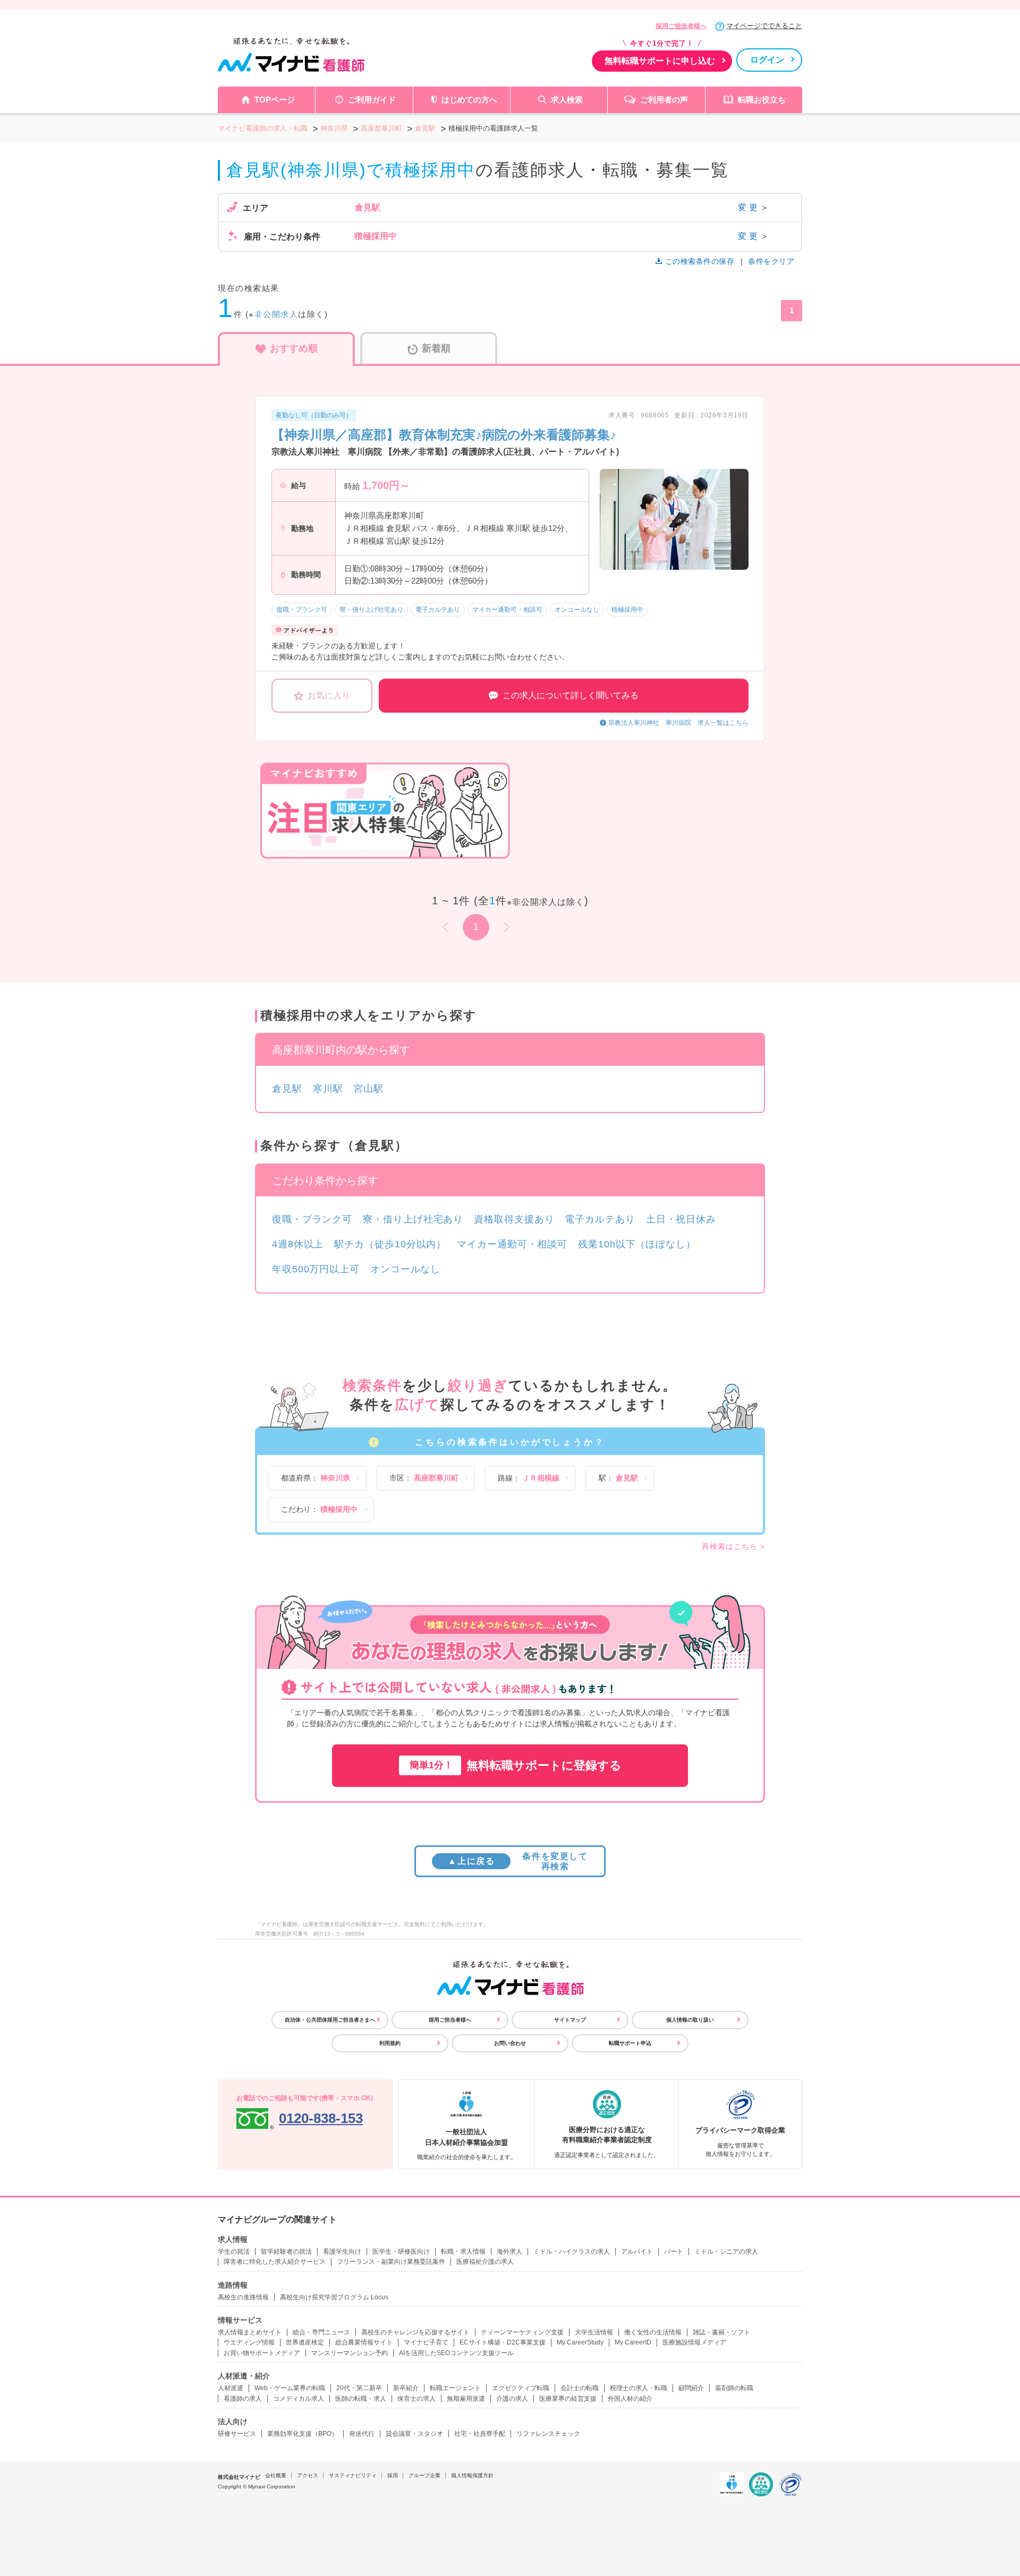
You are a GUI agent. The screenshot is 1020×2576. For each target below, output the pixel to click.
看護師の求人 (243, 2399)
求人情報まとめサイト (250, 2332)
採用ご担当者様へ (681, 26)
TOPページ (275, 100)
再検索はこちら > (733, 1546)
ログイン (767, 60)
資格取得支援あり (514, 1219)
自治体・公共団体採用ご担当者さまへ (330, 2020)
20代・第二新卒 (359, 2388)
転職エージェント (455, 2388)
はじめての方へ (469, 100)
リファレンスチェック (548, 2434)
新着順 (436, 348)
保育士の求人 (416, 2399)
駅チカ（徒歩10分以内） (390, 1244)
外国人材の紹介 (630, 2399)
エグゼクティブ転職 (521, 2388)
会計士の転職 (580, 2388)
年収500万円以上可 (316, 1269)
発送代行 (362, 2434)
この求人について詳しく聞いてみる (571, 695)
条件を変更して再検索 (518, 1861)
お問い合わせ (510, 2043)
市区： (424, 1478)
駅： (618, 1478)
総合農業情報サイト (364, 2342)
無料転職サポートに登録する (516, 1765)
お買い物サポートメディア (262, 2353)
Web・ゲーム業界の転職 (290, 2388)
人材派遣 (231, 2388)
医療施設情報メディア (694, 2342)
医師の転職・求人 (361, 2399)
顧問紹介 (691, 2388)
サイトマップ (570, 2020)
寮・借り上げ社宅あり (413, 1219)
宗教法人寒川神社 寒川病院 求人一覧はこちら (678, 723)
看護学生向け (342, 2252)
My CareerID (633, 2342)
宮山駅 (368, 1089)
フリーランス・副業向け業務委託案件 (391, 2262)
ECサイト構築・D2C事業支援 (503, 2342)
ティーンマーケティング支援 (522, 2332)
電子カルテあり (600, 1219)
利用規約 (390, 2043)
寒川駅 (328, 1089)
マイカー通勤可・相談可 (512, 1244)
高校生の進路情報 (243, 2297)
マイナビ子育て (426, 2342)
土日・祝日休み (681, 1219)
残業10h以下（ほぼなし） (637, 1244)
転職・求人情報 (463, 2252)
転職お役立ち (762, 100)
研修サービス (237, 2434)
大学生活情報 (594, 2332)
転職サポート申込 (630, 2043)
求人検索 (567, 100)
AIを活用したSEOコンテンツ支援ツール (456, 2353)
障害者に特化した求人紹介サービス (275, 2262)
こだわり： (319, 1509)
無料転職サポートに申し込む (660, 61)
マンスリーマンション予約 (350, 2353)
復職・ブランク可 (312, 1219)
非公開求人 (277, 314)
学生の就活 (234, 2252)
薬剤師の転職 (734, 2388)
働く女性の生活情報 (653, 2332)
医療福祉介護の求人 (485, 2262)
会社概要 (276, 2475)
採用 (393, 2475)
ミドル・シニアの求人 (726, 2252)
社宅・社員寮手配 (480, 2434)
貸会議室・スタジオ (414, 2434)
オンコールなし (405, 1269)
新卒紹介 (406, 2388)
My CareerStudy (580, 2342)
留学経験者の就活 (286, 2252)
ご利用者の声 (664, 100)
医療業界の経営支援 (568, 2399)
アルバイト (637, 2252)
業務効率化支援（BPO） (303, 2434)
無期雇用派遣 (466, 2399)
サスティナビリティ (353, 2475)
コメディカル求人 (299, 2399)
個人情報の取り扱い (690, 2020)
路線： (529, 1478)
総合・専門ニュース (321, 2332)
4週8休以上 (298, 1244)
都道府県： (316, 1478)
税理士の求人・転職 (639, 2388)
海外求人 (509, 2252)
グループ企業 (424, 2475)
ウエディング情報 (249, 2342)
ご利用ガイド (372, 100)
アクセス (308, 2475)
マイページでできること (764, 26)
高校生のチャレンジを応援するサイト (415, 2332)
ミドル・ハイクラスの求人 (572, 2252)
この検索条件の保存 (700, 261)
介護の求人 (512, 2399)
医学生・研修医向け (401, 2252)
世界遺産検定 (305, 2342)
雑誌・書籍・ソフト (721, 2332)
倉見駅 (287, 1089)
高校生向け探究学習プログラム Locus (334, 2297)
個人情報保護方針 (472, 2475)
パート (674, 2252)
